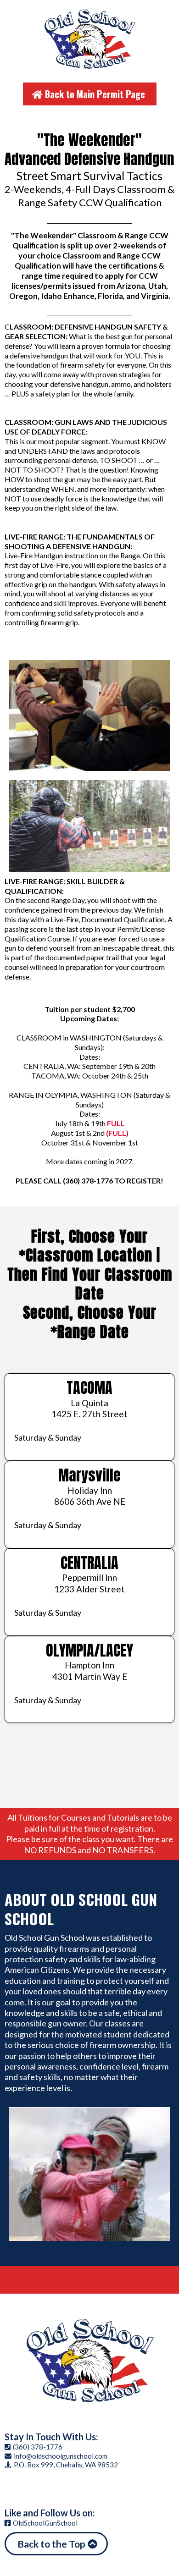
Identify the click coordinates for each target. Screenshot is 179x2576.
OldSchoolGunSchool (45, 2523)
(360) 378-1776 (38, 2447)
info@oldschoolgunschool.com (61, 2456)
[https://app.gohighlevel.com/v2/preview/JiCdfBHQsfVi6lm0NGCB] (89, 2361)
